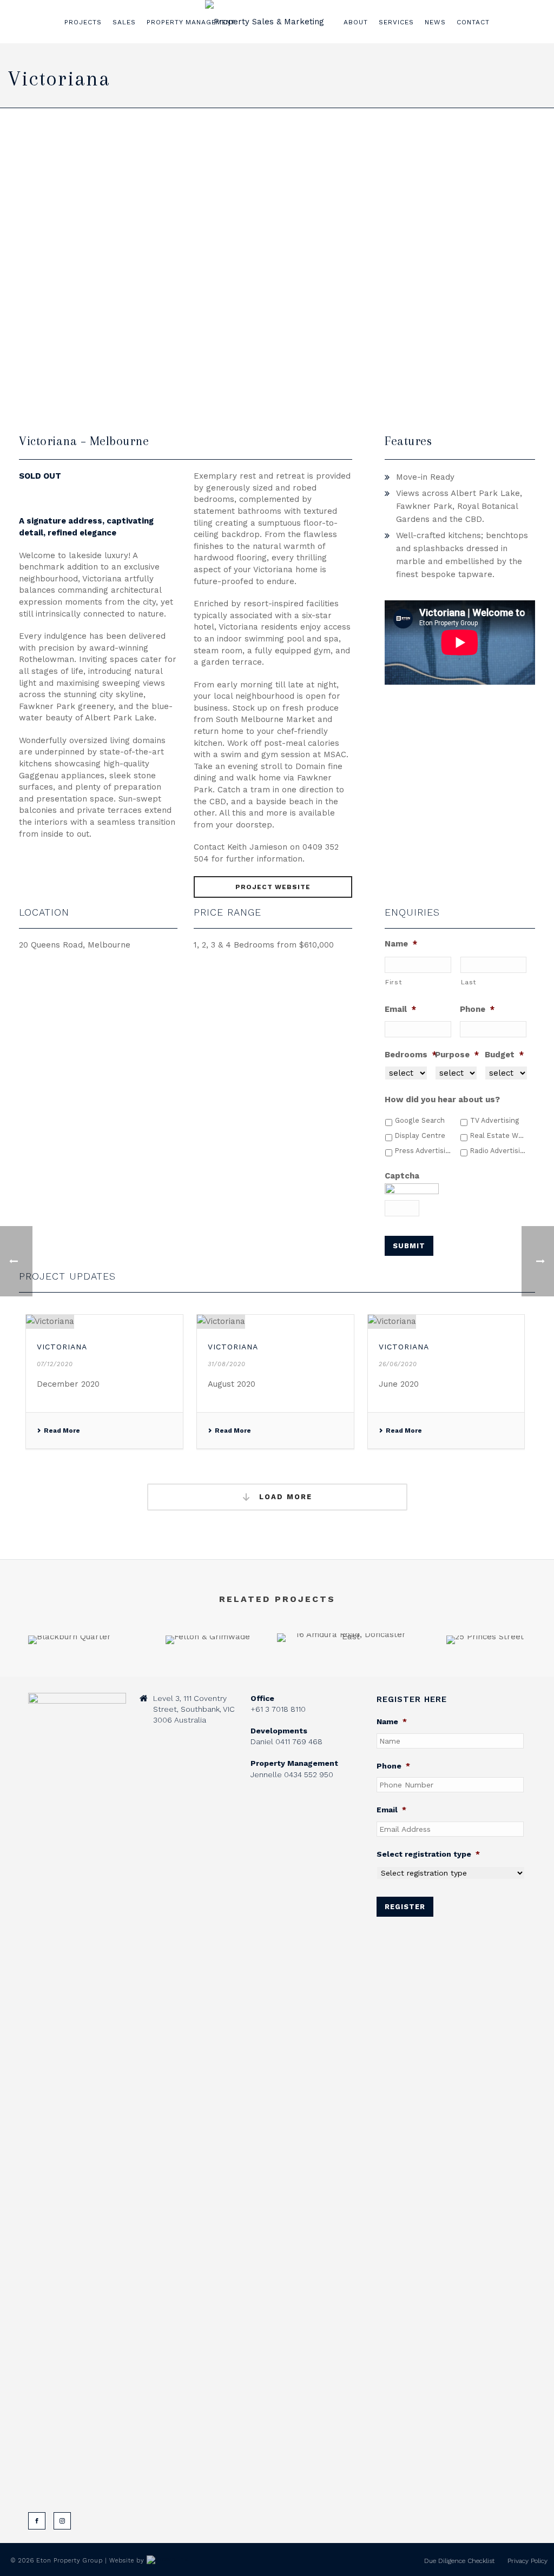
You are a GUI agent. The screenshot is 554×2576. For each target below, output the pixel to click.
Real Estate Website (498, 1135)
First (394, 982)
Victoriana (62, 1347)
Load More (284, 1497)
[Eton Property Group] (265, 22)
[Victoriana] (104, 1322)
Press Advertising (423, 1151)
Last (469, 982)
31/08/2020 (227, 1364)
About (356, 22)
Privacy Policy (527, 2561)
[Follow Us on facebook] (37, 2521)
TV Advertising (495, 1120)
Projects (83, 22)
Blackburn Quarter (70, 1615)
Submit (409, 1246)
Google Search (420, 1120)
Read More (62, 1431)
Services (396, 22)
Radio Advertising (498, 1151)
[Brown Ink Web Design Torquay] (167, 2561)
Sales (124, 22)
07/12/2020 (55, 1364)
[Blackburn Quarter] (69, 1673)
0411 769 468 (299, 1741)
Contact (473, 22)
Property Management (191, 22)
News (435, 22)
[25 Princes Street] (485, 1673)
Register (405, 1907)
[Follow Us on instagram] (62, 2521)
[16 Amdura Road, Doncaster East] (346, 1671)
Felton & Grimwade (208, 1615)
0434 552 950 (309, 1774)
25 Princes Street (485, 1615)
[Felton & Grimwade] (208, 1673)
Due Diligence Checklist (459, 2561)
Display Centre (420, 1135)
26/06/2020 (398, 1364)
